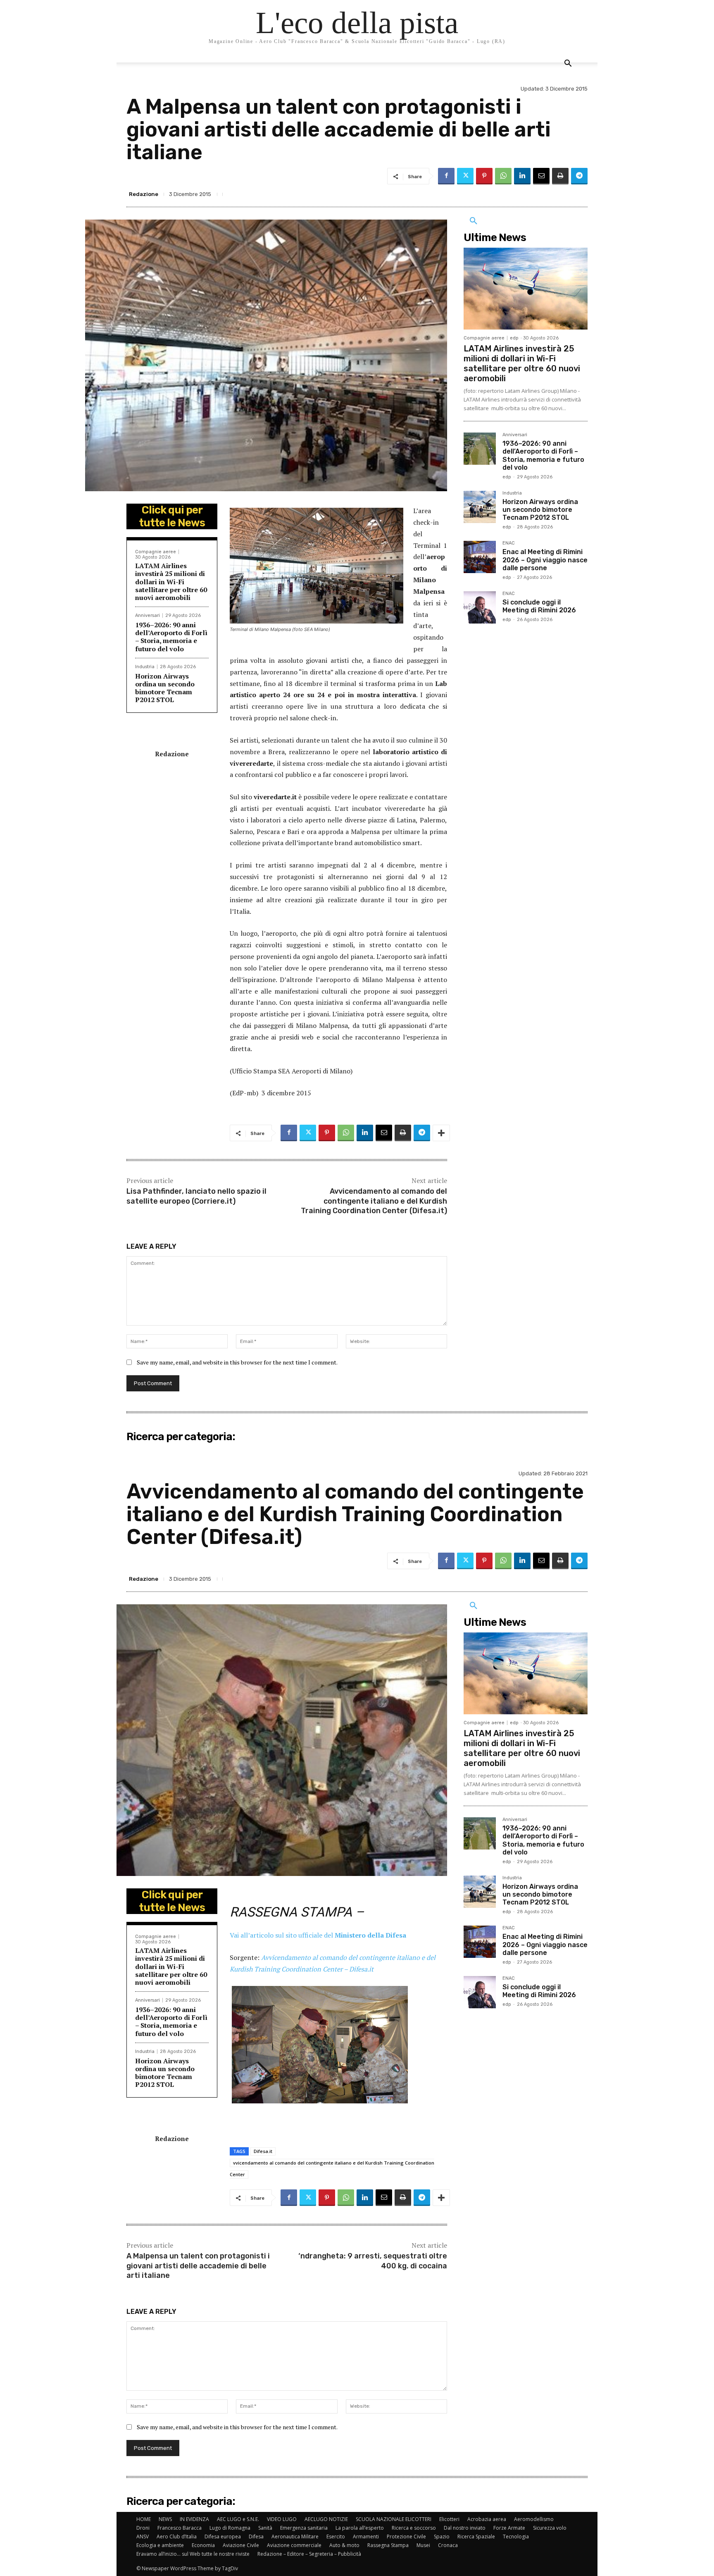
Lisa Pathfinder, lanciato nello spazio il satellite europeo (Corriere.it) (196, 1196)
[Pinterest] (484, 176)
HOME (144, 2519)
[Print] (560, 176)
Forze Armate (509, 2528)
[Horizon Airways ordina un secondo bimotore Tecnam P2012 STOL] (480, 507)
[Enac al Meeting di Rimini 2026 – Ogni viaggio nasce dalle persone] (480, 557)
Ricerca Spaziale (476, 2537)
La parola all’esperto (360, 2528)
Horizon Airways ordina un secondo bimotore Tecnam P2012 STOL (165, 688)
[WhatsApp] (503, 176)
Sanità (265, 2528)
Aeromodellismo (534, 2519)
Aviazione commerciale (294, 2545)
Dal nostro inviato (465, 2528)
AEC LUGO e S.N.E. (238, 2519)
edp (514, 338)
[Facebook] (446, 176)
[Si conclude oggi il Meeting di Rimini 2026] (480, 607)
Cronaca (448, 2545)
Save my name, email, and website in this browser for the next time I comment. (237, 1362)
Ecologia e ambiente (160, 2545)
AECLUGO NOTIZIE (326, 2519)
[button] (568, 64)
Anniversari (148, 615)
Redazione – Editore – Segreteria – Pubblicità (309, 2554)
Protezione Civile (406, 2537)
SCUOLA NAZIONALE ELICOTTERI (394, 2519)
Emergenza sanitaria (304, 2528)
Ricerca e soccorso (414, 2528)
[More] (441, 1133)
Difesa (256, 2537)
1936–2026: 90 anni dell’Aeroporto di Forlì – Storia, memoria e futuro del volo (171, 637)
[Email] (541, 176)
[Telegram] (579, 176)
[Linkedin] (522, 176)
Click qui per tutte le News (172, 516)
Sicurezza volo (550, 2528)
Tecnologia (516, 2537)
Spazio (442, 2537)
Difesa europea (223, 2537)
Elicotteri (449, 2519)
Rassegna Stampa (388, 2545)
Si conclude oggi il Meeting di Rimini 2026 (539, 606)
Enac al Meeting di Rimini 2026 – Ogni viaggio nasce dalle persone (545, 560)
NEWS (165, 2519)
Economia (203, 2545)
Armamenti (366, 2537)
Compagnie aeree (156, 552)
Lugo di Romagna (230, 2528)
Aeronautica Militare (295, 2537)
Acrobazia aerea (487, 2519)
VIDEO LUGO (282, 2519)
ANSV (143, 2537)
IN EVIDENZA (194, 2519)
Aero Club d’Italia (177, 2537)
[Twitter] (465, 176)
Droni (143, 2528)
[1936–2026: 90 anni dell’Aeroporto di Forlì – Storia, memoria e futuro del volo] (480, 449)
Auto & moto (344, 2545)
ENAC (509, 543)
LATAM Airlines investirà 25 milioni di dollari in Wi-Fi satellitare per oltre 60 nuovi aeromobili (171, 582)
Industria (145, 667)
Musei (423, 2545)
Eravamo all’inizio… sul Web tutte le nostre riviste (193, 2554)
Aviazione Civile (241, 2545)
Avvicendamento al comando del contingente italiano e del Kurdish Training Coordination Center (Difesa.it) (374, 1201)
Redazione (144, 194)
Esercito (336, 2537)
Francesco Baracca (180, 2528)
